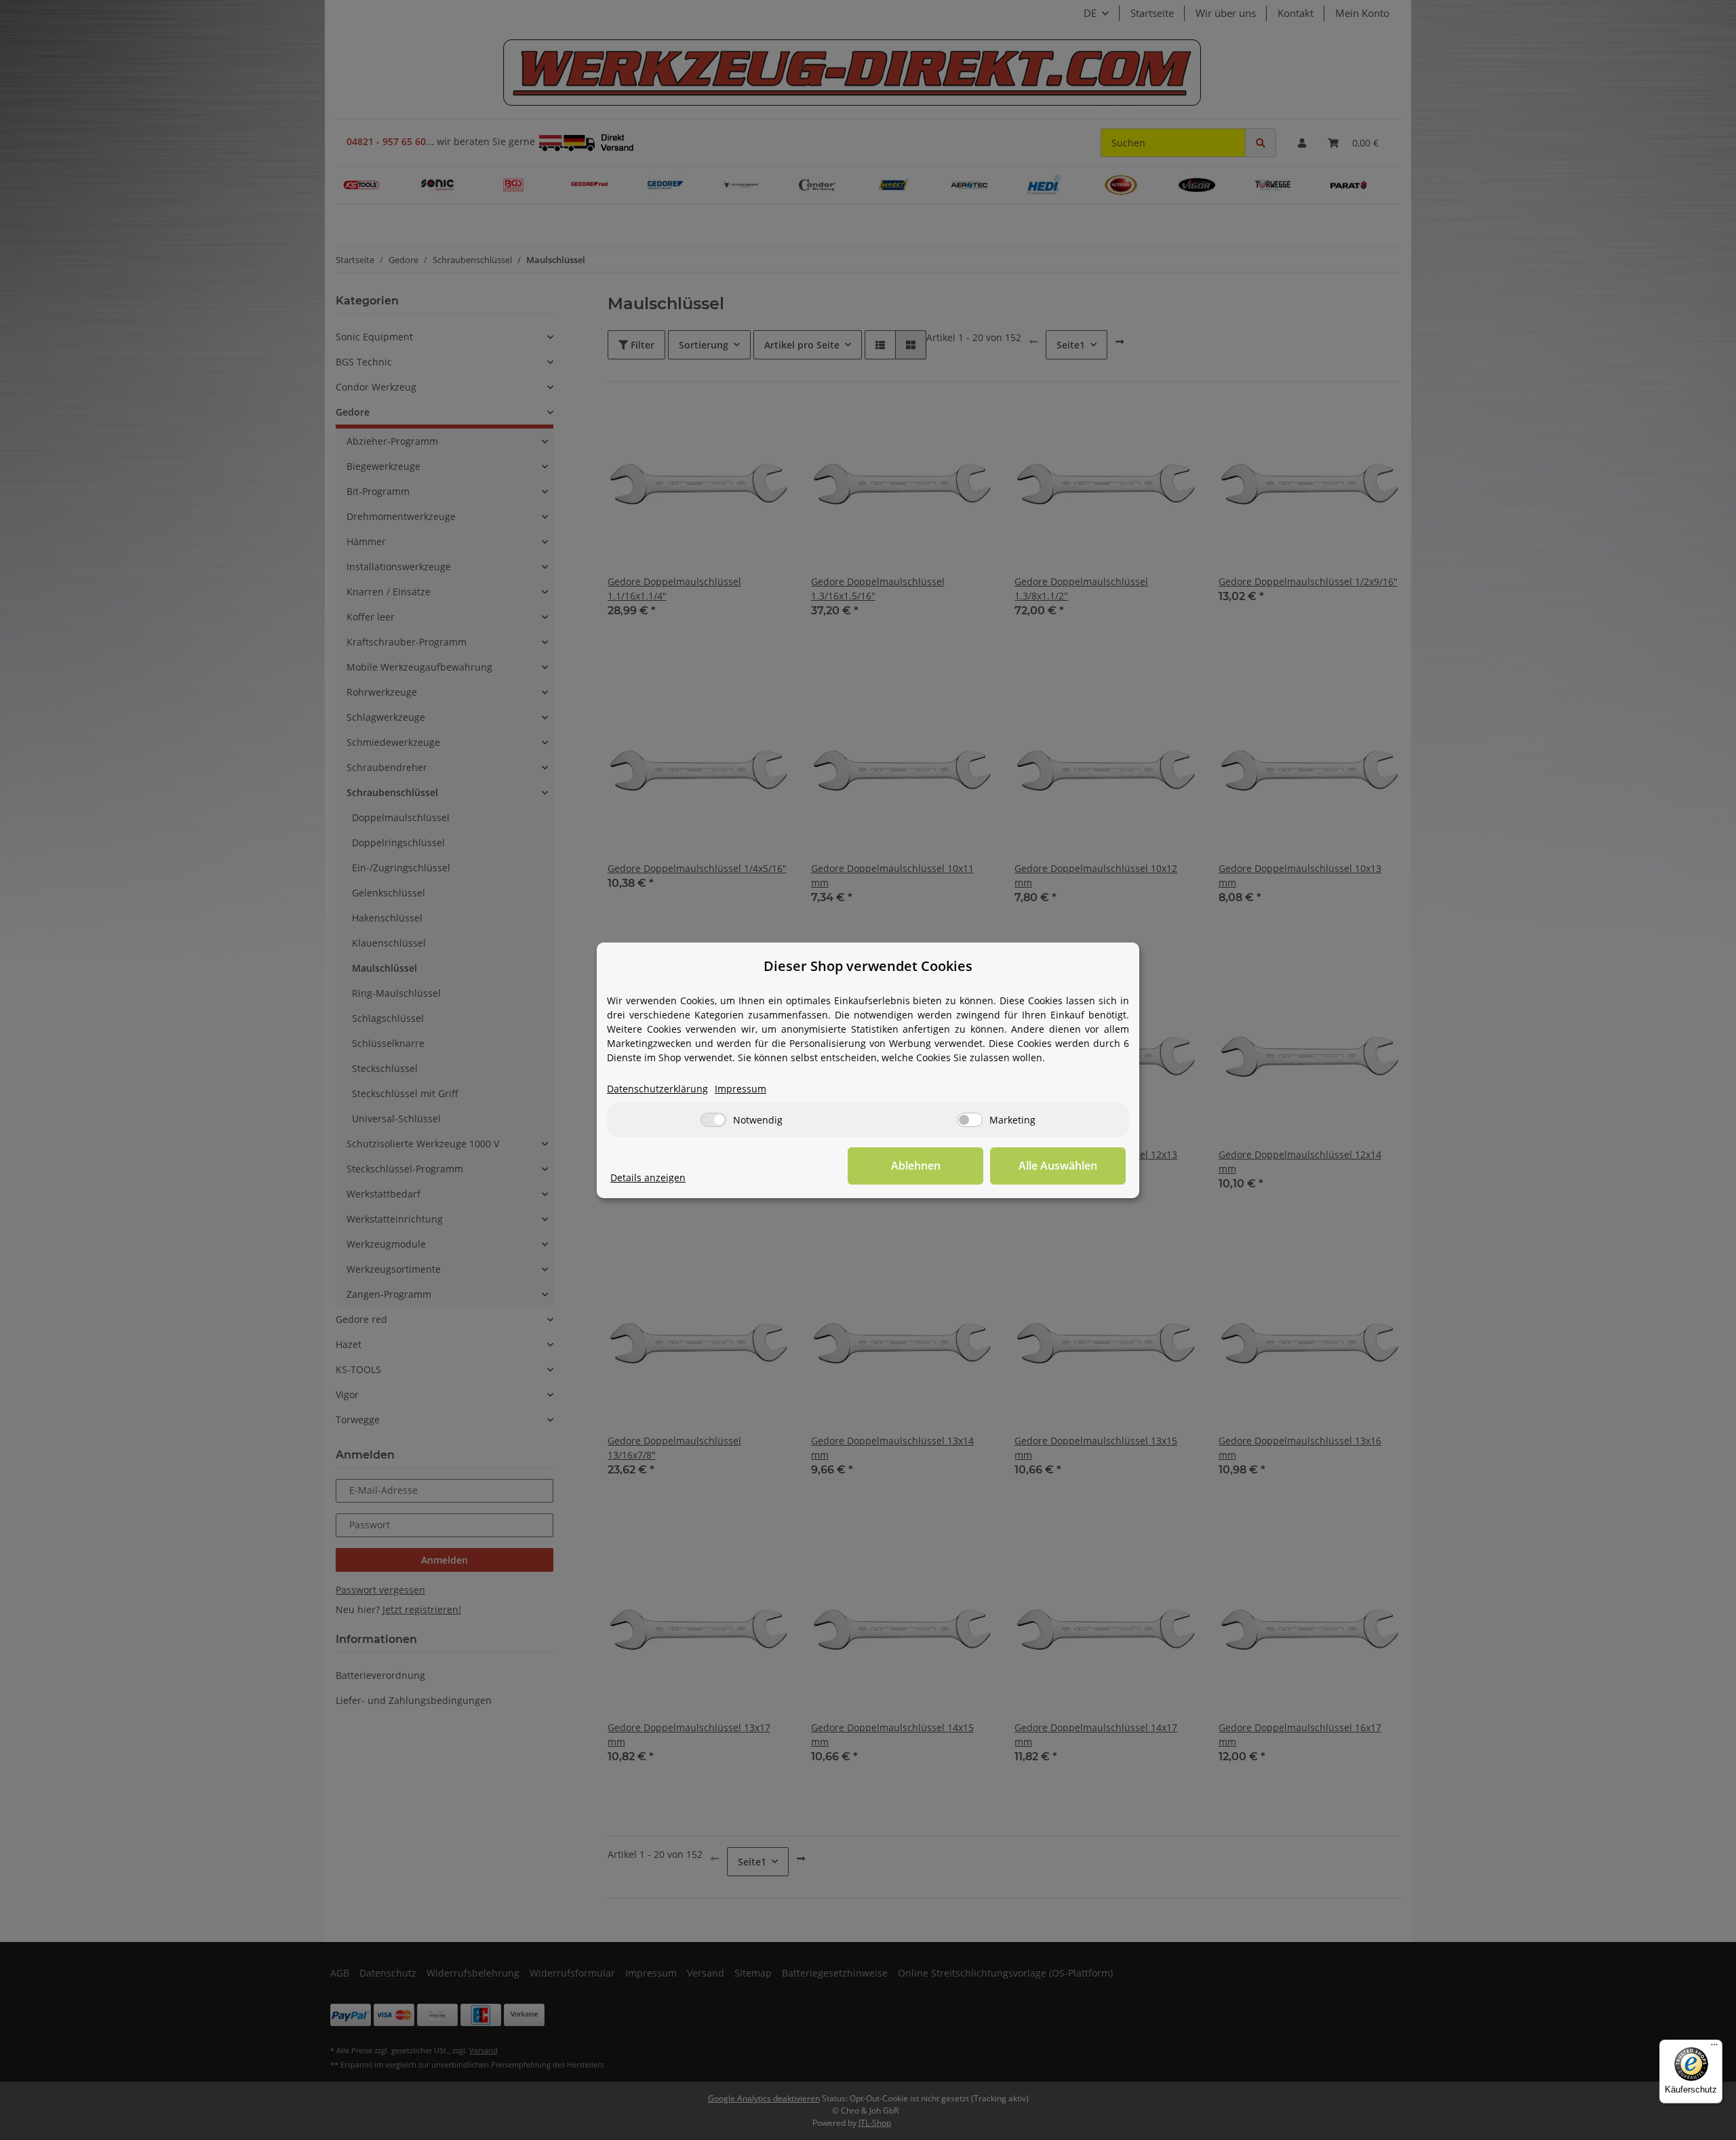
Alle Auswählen (1058, 1166)
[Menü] (1714, 2048)
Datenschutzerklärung (657, 1089)
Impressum (741, 1089)
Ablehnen (916, 1166)
